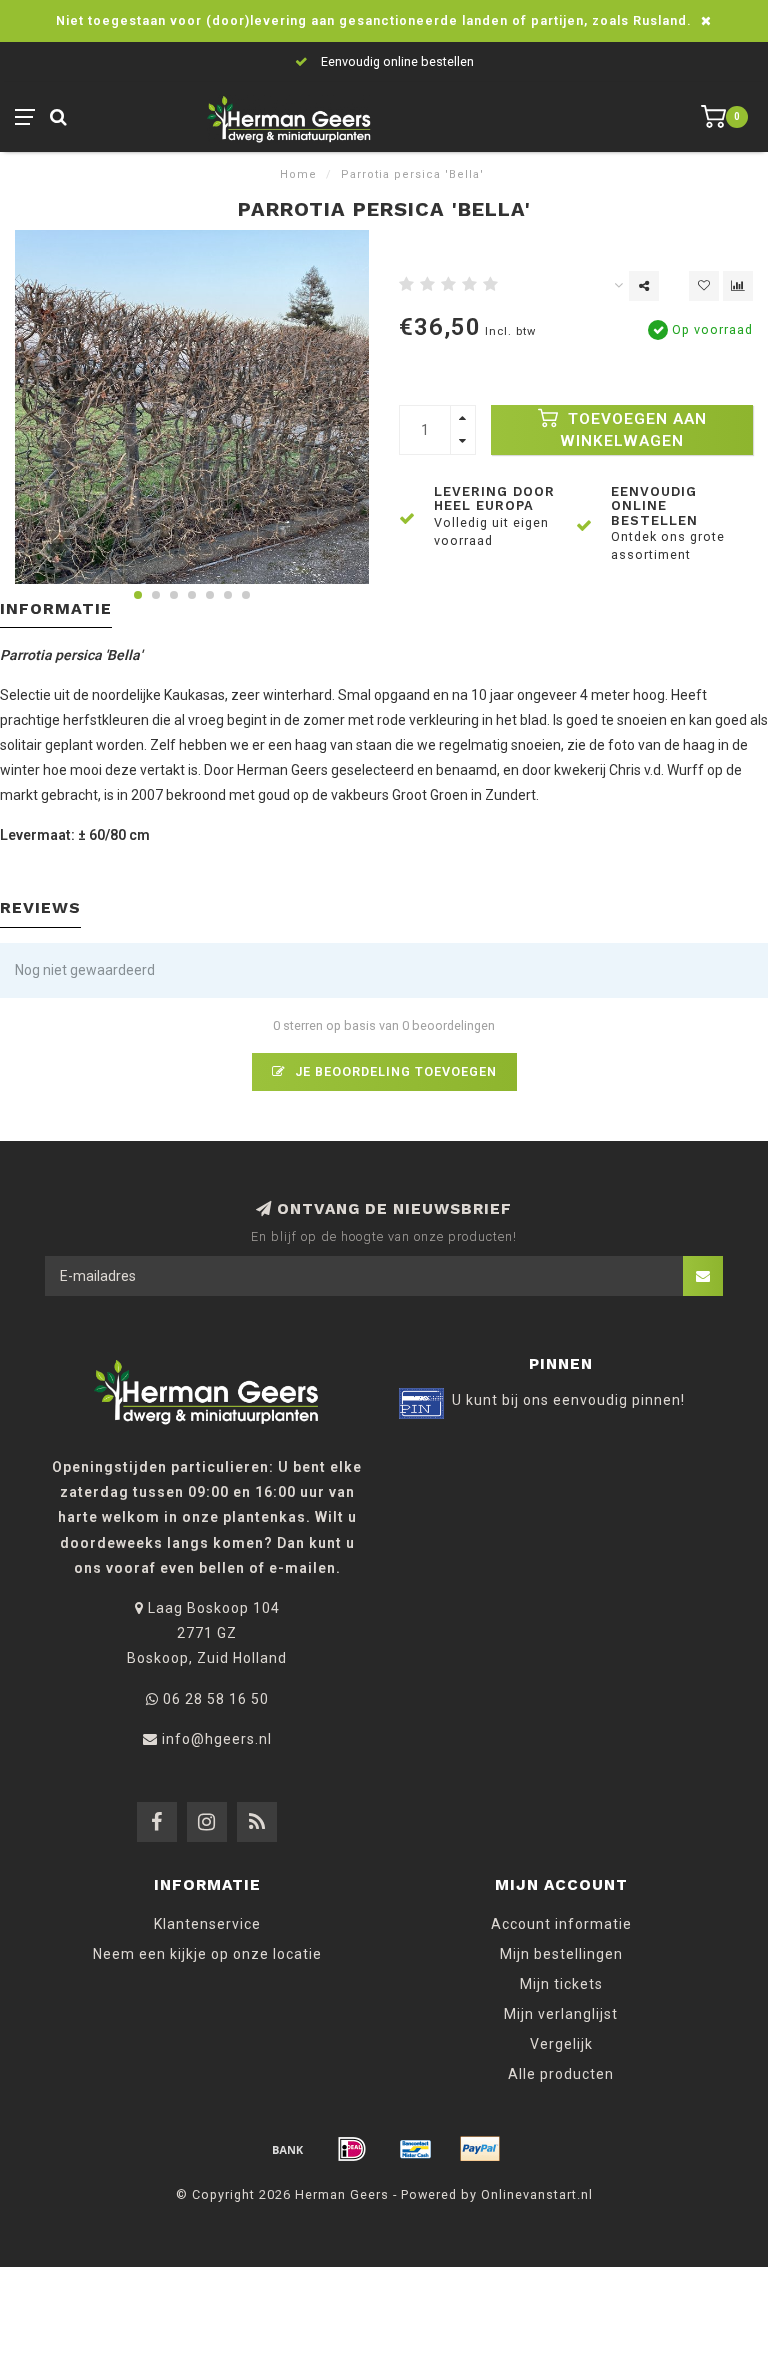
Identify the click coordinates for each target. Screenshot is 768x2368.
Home (298, 174)
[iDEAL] (352, 2149)
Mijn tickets (561, 1984)
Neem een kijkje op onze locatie (207, 1954)
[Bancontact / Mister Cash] (416, 2149)
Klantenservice (207, 1924)
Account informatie (561, 1924)
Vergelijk (561, 2044)
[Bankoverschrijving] (288, 2149)
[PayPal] (480, 2149)
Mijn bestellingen (561, 1954)
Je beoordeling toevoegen (394, 1071)
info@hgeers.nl (217, 1739)
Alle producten (561, 2074)
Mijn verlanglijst (561, 2014)
